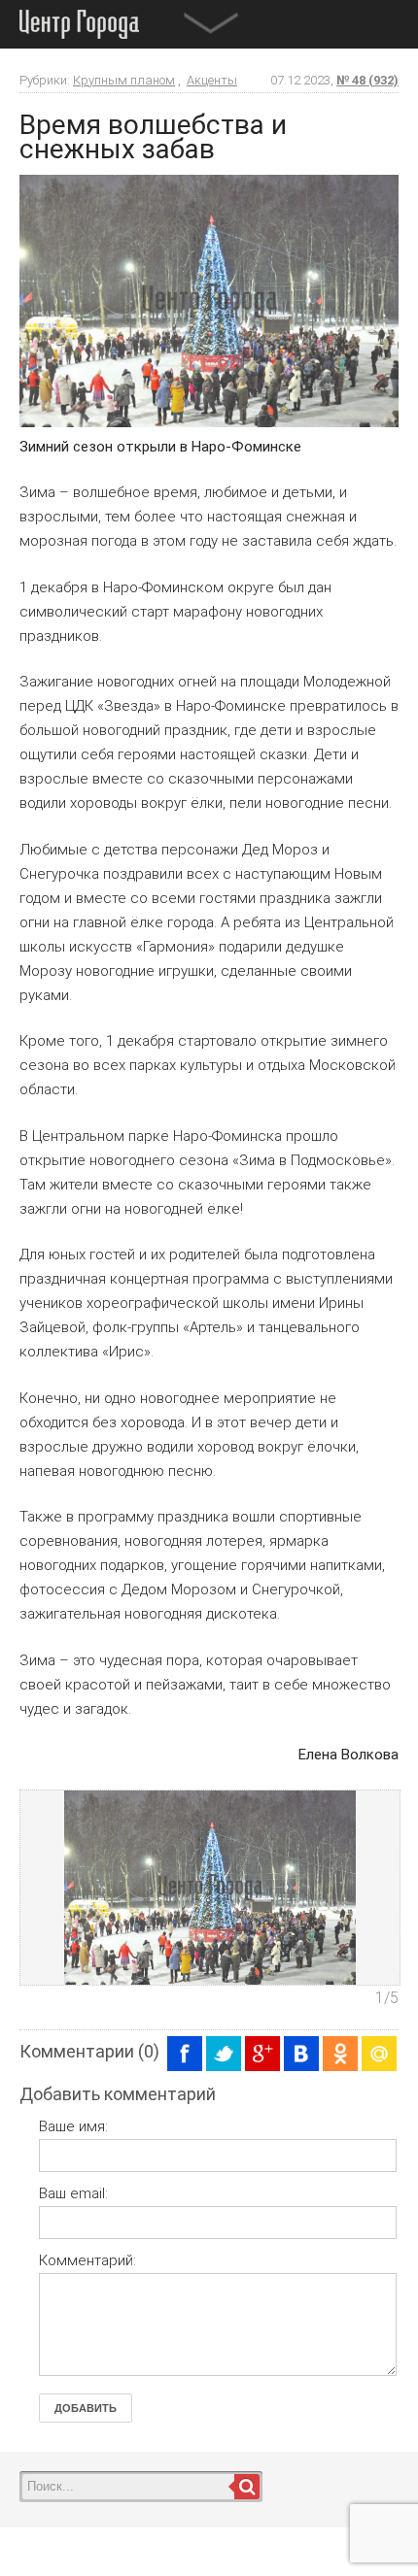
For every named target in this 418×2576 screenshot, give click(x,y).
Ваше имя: (73, 2126)
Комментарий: (87, 2260)
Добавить (86, 2408)
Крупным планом (124, 80)
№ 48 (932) (367, 80)
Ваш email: (73, 2193)
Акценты (212, 80)
